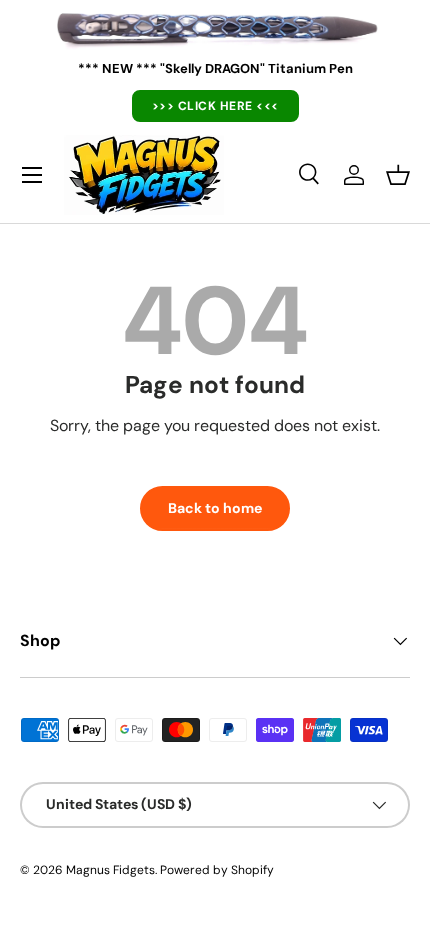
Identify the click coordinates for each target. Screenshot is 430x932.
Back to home (215, 508)
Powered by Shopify (217, 870)
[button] (398, 175)
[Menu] (32, 175)
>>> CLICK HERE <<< (215, 106)
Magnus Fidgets (110, 870)
